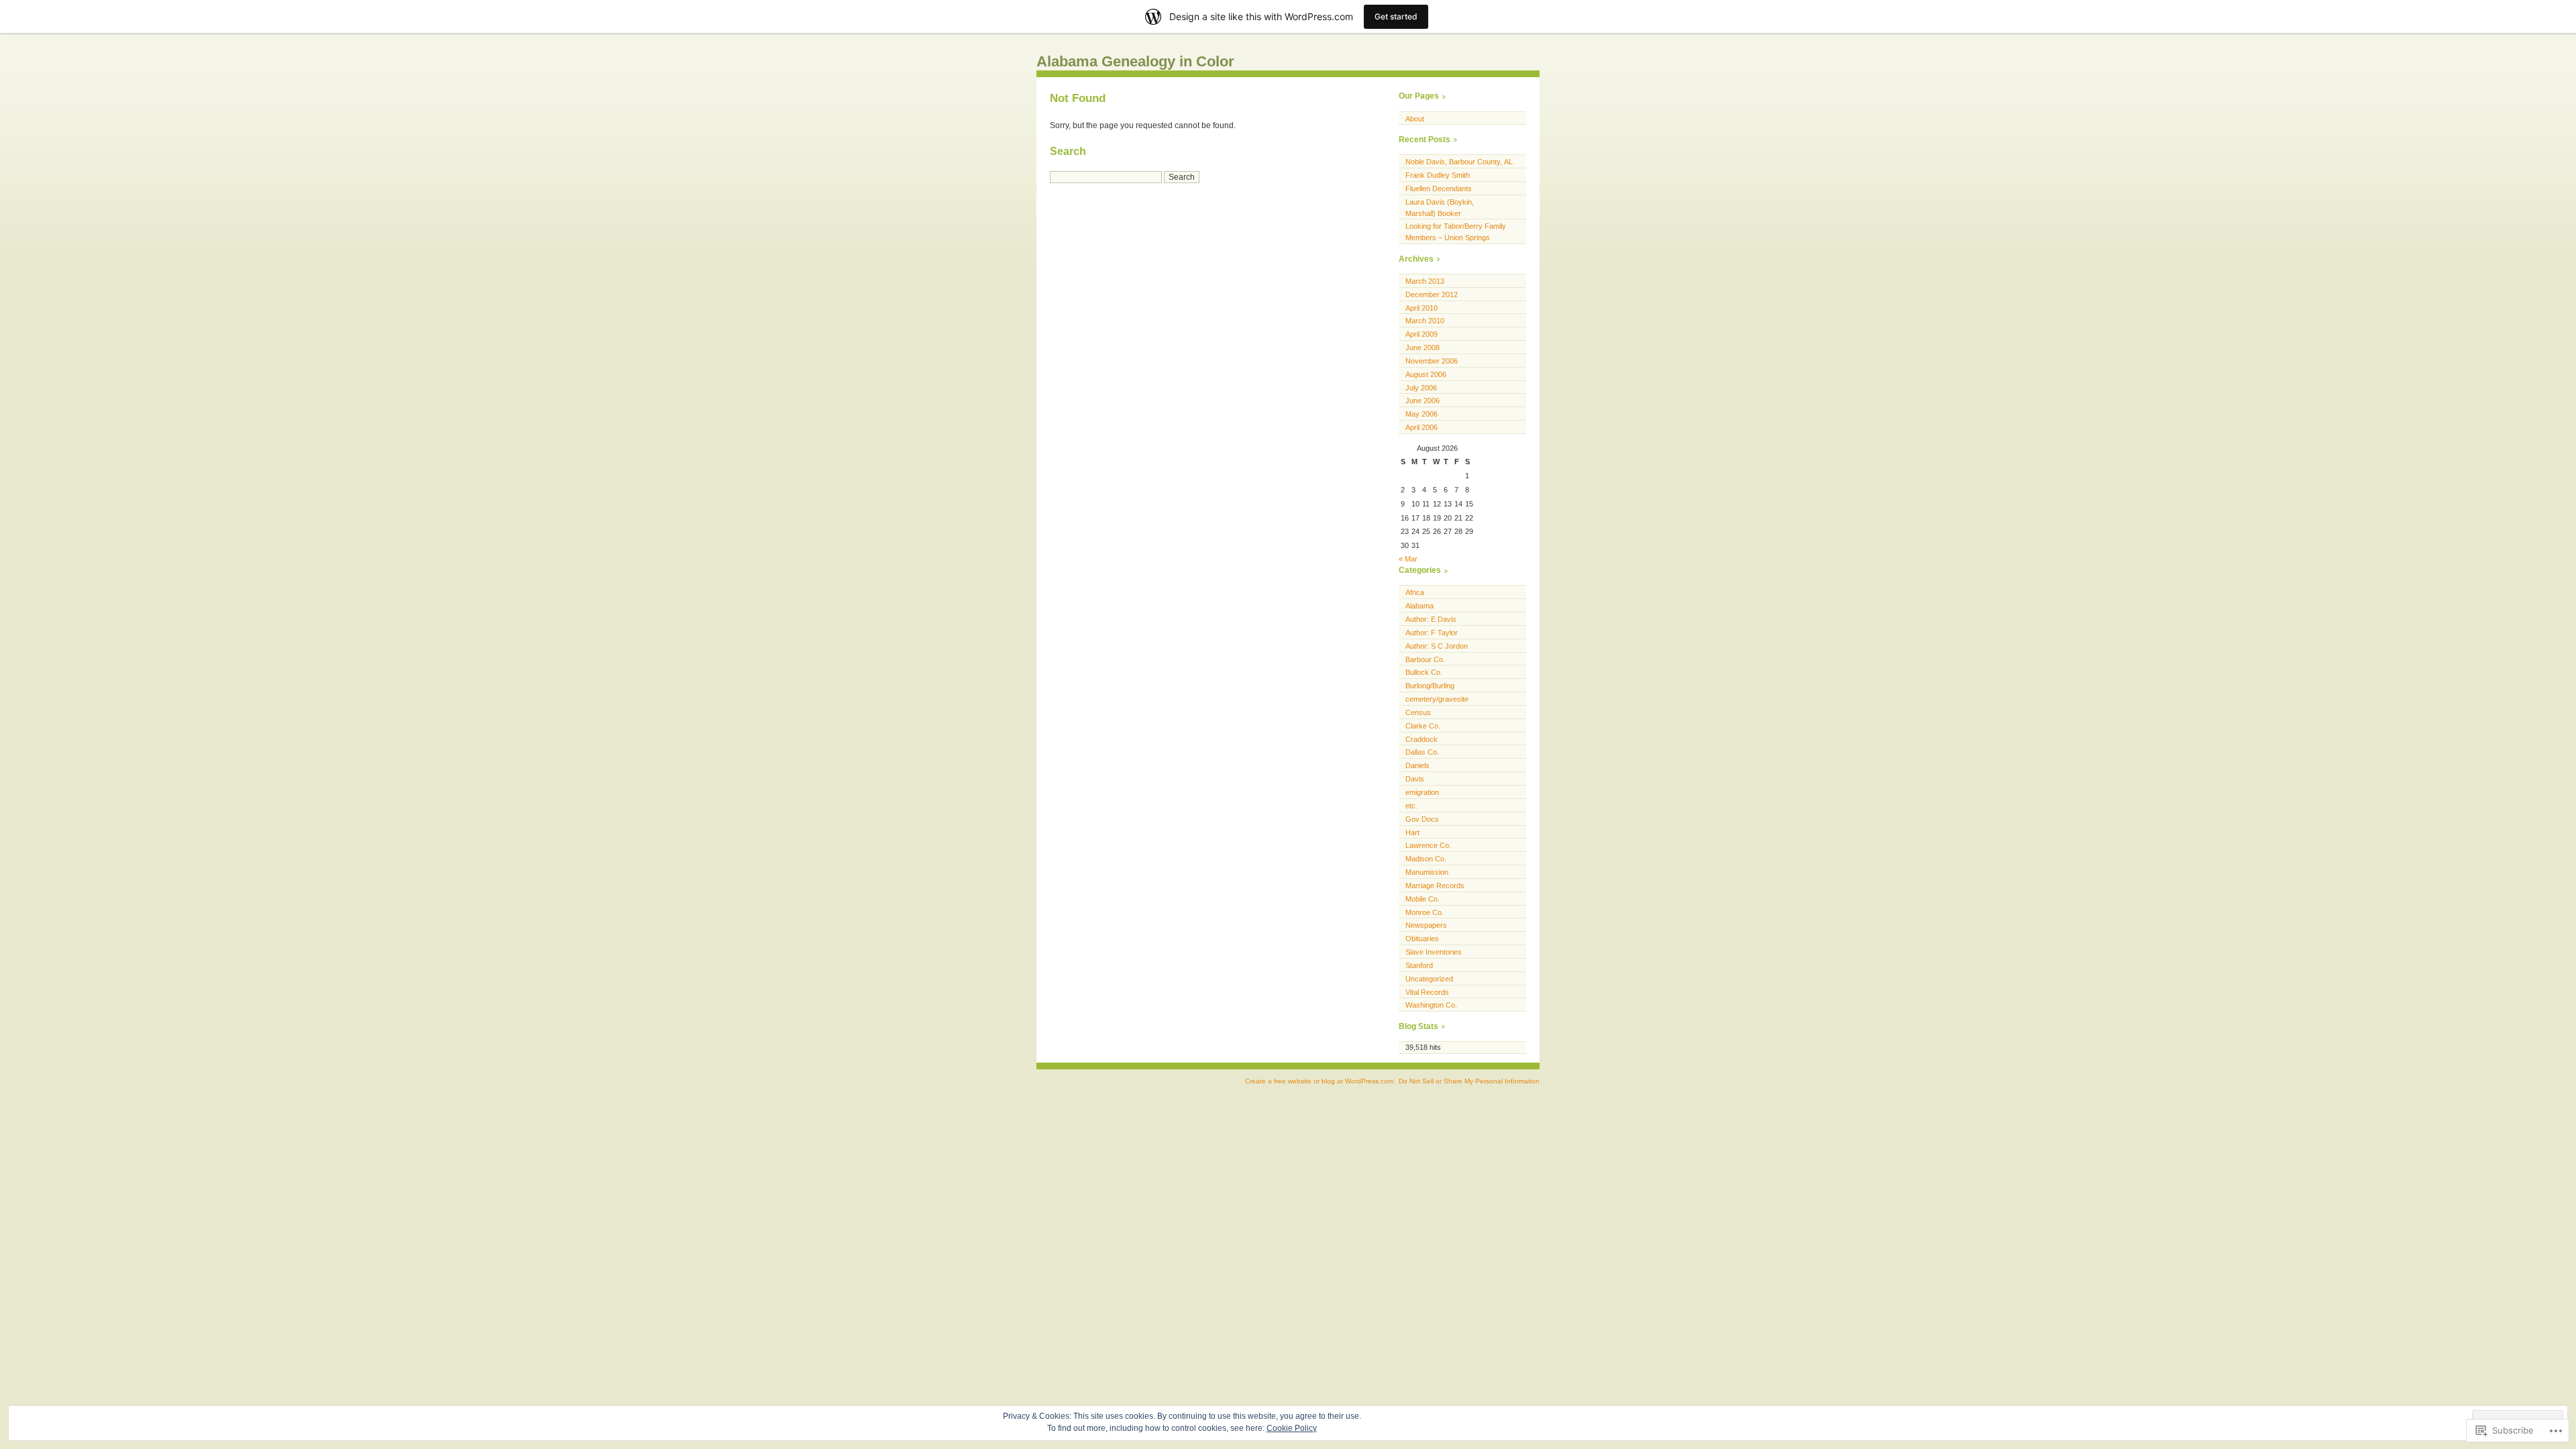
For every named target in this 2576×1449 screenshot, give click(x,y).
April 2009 (1421, 334)
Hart (1412, 833)
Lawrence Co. (1428, 845)
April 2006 (1421, 427)
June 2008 (1423, 347)
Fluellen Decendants (1439, 189)
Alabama (1419, 606)
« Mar (1408, 559)
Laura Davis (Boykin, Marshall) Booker (1440, 208)
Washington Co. (1431, 1005)
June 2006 (1423, 400)
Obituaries (1422, 938)
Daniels (1417, 765)
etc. (1411, 806)
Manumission (1427, 872)
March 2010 (1425, 321)
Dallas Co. (1422, 752)
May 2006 (1421, 414)
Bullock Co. (1424, 672)
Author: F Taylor (1432, 633)
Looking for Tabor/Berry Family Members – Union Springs (1456, 232)
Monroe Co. (1425, 912)
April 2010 (1421, 308)
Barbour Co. (1425, 659)
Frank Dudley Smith (1438, 175)
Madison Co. (1426, 859)
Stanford (1419, 965)
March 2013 (1425, 281)
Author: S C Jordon (1437, 646)
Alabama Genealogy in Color (1135, 61)
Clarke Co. (1423, 726)
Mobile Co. (1423, 899)
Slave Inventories (1434, 952)
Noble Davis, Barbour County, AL (1459, 162)
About (1415, 119)
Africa (1415, 592)
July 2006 (1421, 388)
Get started (1396, 16)
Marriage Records (1435, 885)
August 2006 (1426, 374)
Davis (1415, 779)
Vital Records (1427, 992)
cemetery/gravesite (1437, 699)
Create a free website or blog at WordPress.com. (1320, 1081)
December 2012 (1432, 294)
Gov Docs (1422, 819)
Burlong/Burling (1430, 686)
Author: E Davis (1431, 619)
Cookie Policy (1292, 1428)
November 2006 (1432, 361)
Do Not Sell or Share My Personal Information (1469, 1081)
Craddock (1421, 739)
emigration (1422, 792)
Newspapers (1426, 925)
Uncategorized (1429, 979)
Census (1418, 712)
